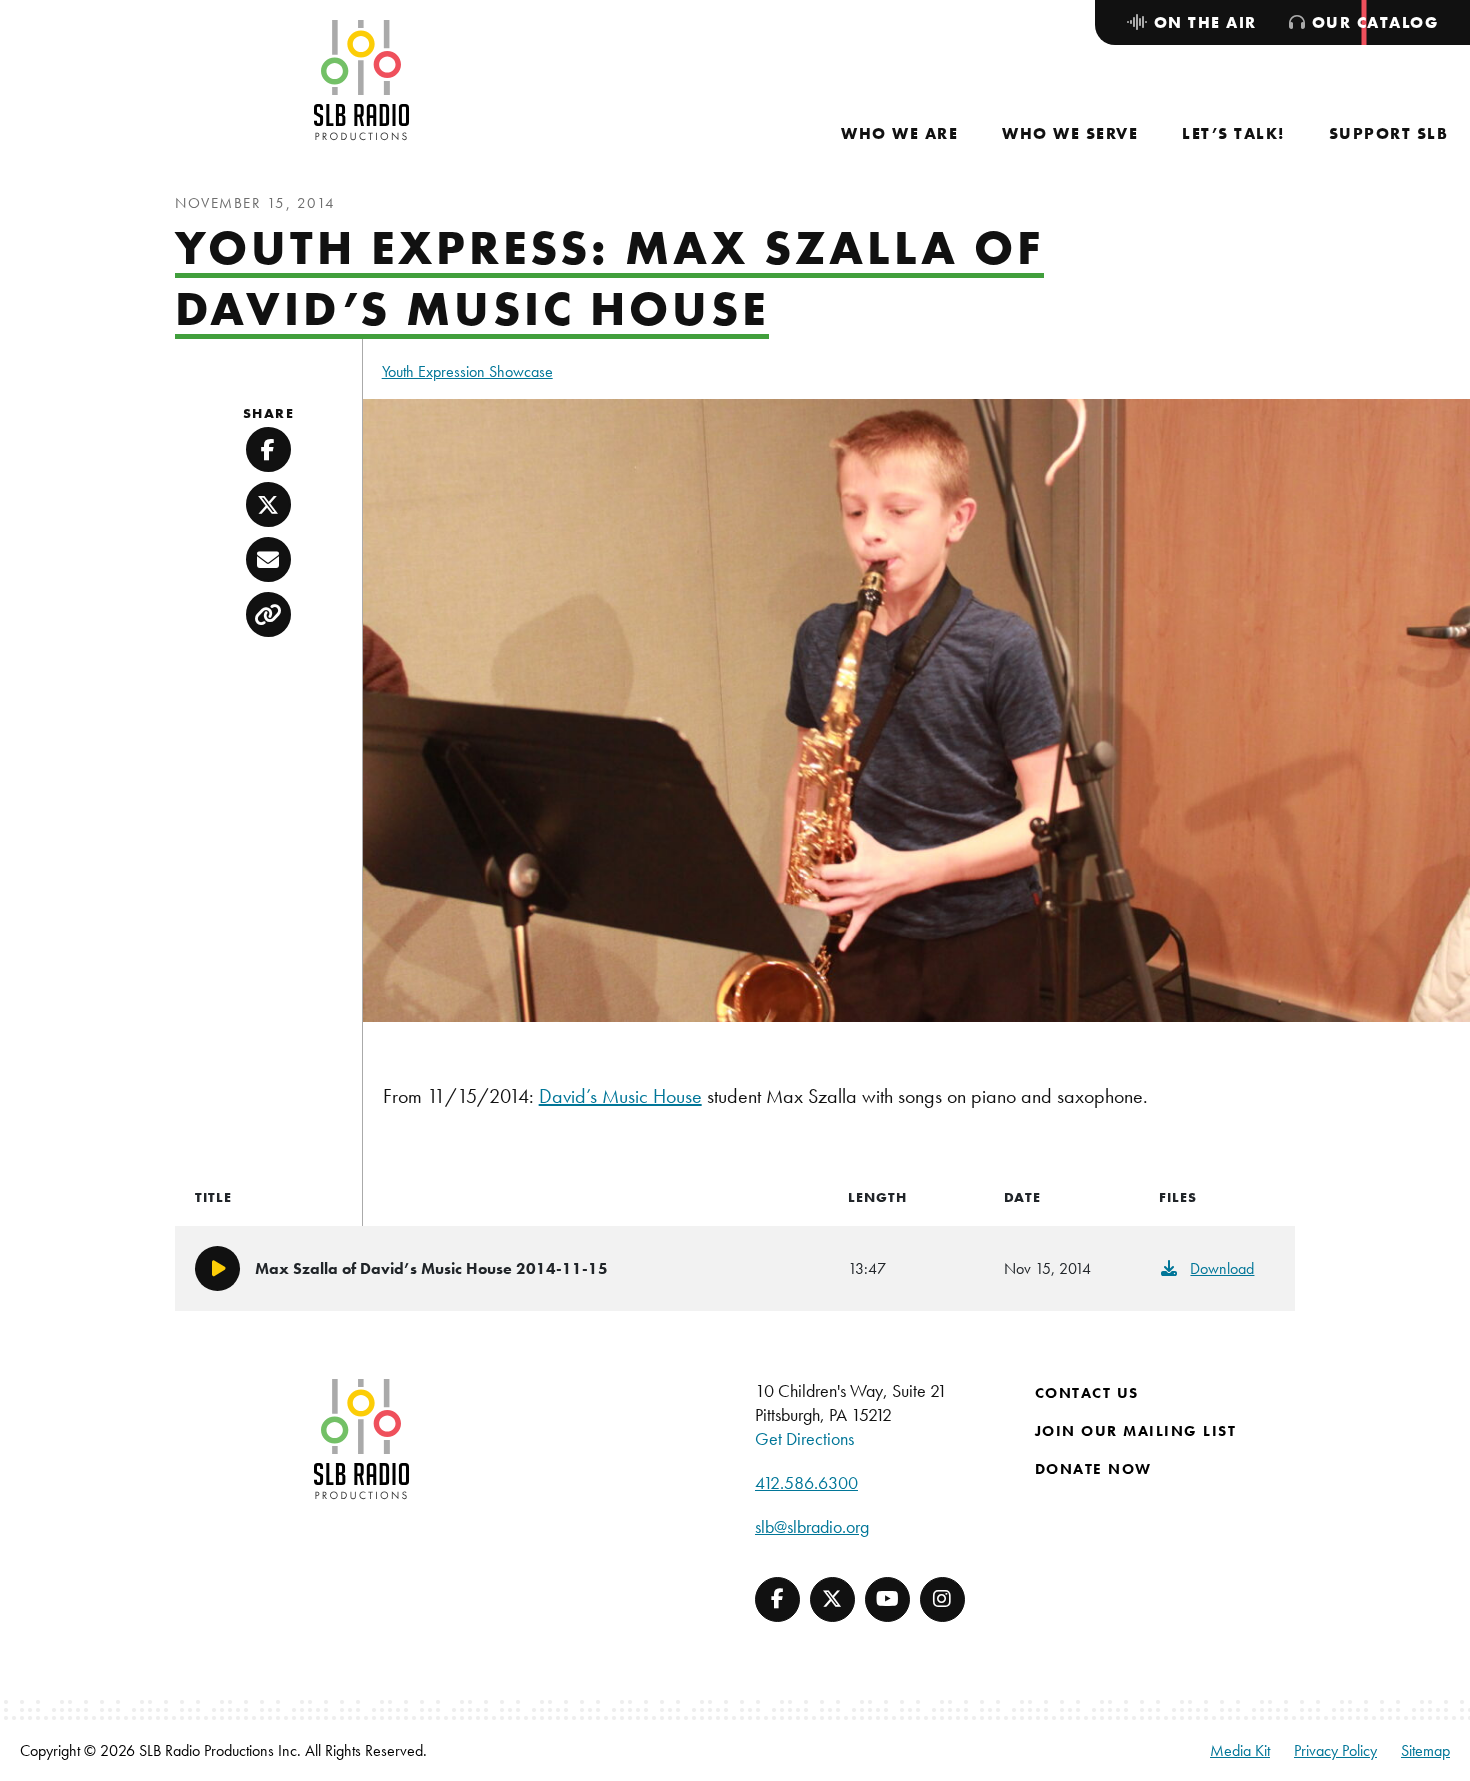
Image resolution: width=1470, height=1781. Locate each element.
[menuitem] (899, 133)
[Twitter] (832, 1599)
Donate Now (1093, 1469)
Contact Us (1087, 1393)
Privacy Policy (1335, 1750)
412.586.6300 (806, 1482)
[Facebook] (777, 1599)
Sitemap (1425, 1750)
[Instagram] (942, 1599)
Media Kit (1240, 1750)
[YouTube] (887, 1599)
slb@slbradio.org (812, 1526)
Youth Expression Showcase (467, 371)
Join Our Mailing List (1136, 1431)
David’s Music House (620, 1096)
